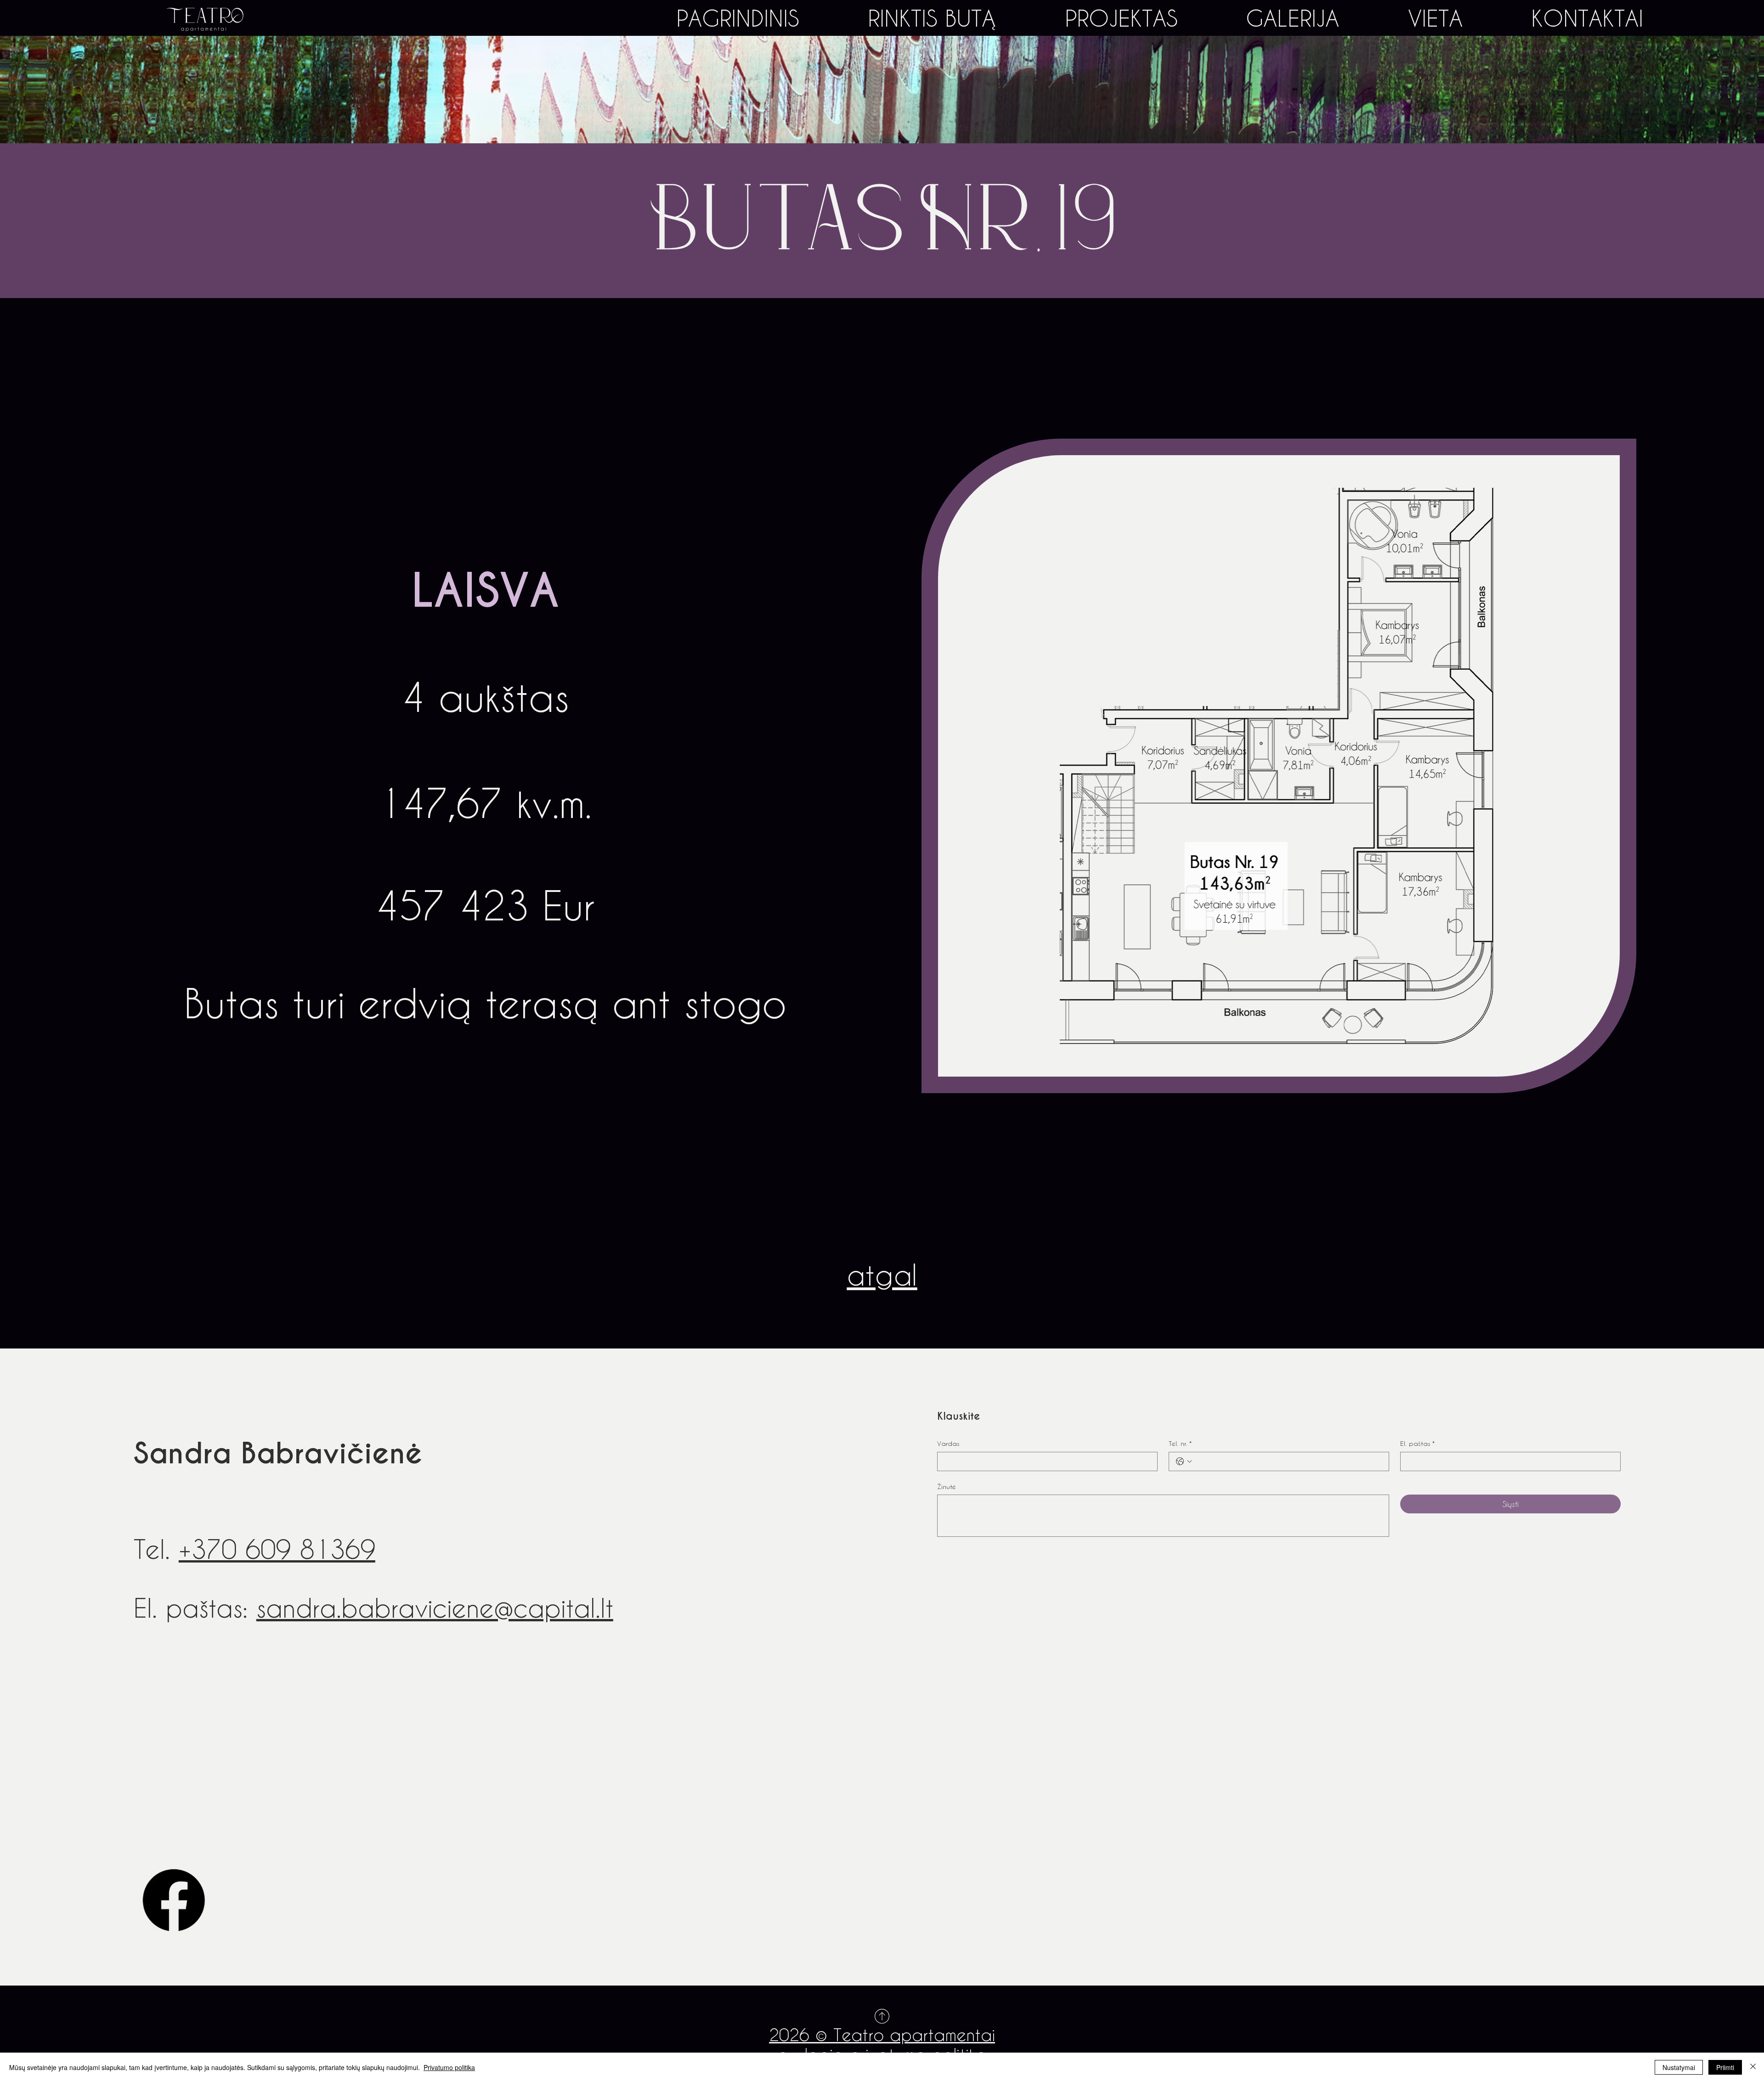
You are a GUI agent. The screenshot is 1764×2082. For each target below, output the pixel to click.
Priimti (1725, 2067)
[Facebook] (174, 1900)
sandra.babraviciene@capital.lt (435, 1608)
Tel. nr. (1180, 1443)
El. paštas (1417, 1443)
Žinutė (947, 1487)
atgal (882, 1274)
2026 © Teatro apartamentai (882, 2034)
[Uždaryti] (1753, 2067)
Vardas (948, 1443)
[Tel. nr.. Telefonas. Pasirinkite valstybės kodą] (1184, 1461)
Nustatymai (1679, 2067)
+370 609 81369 (277, 1549)
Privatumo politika (449, 2067)
